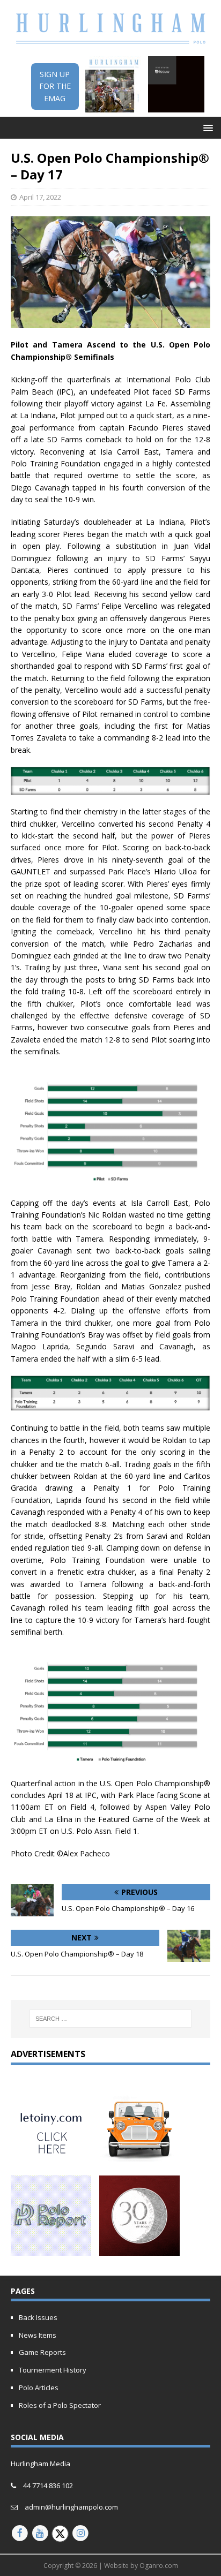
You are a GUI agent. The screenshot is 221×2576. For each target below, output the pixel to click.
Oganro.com (159, 2566)
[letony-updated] (51, 2160)
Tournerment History (53, 2370)
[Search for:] (111, 2019)
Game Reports (42, 2352)
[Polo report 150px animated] (51, 2250)
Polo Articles (39, 2388)
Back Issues (38, 2317)
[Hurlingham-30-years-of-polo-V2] (139, 2250)
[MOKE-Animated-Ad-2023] (139, 2160)
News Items (38, 2335)
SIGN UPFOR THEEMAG (55, 86)
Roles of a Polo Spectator (60, 2405)
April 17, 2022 (40, 197)
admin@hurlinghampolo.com (71, 2507)
